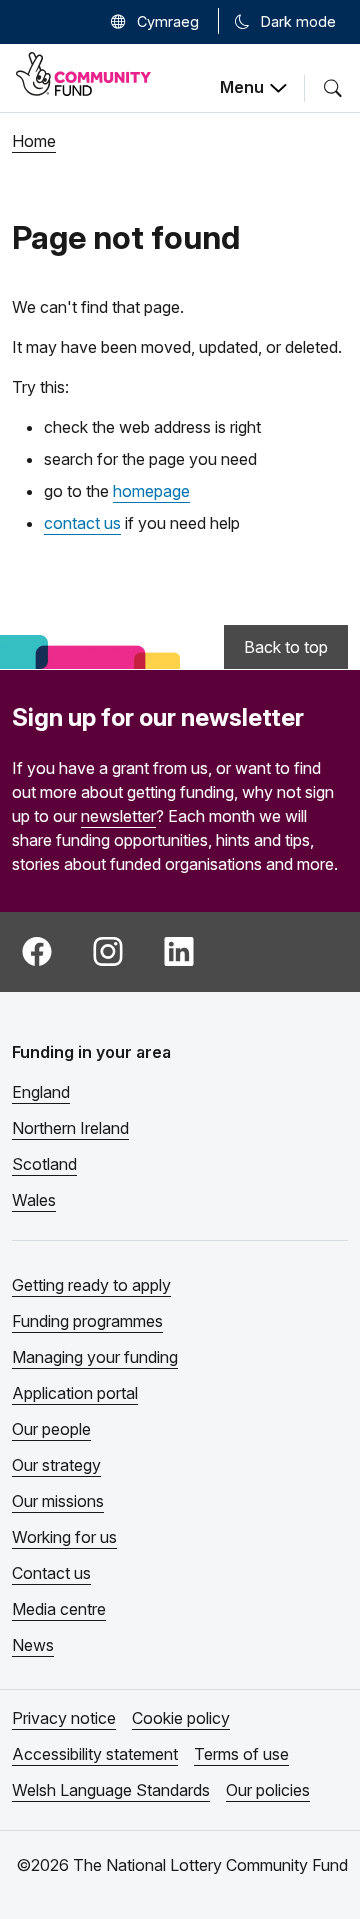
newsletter (118, 816)
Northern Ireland (70, 1128)
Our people (51, 1429)
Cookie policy (181, 1718)
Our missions (58, 1501)
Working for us (64, 1537)
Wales (34, 1200)
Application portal (75, 1393)
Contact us (51, 1573)
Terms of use (241, 1754)
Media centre (59, 1609)
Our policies (268, 1790)
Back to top (286, 647)
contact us (82, 523)
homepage (151, 491)
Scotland (44, 1164)
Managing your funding (95, 1357)
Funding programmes (87, 1321)
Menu (242, 87)
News (33, 1645)
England (41, 1092)
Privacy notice (64, 1718)
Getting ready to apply (91, 1285)
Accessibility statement (95, 1754)
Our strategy (56, 1465)
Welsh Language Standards (111, 1790)
